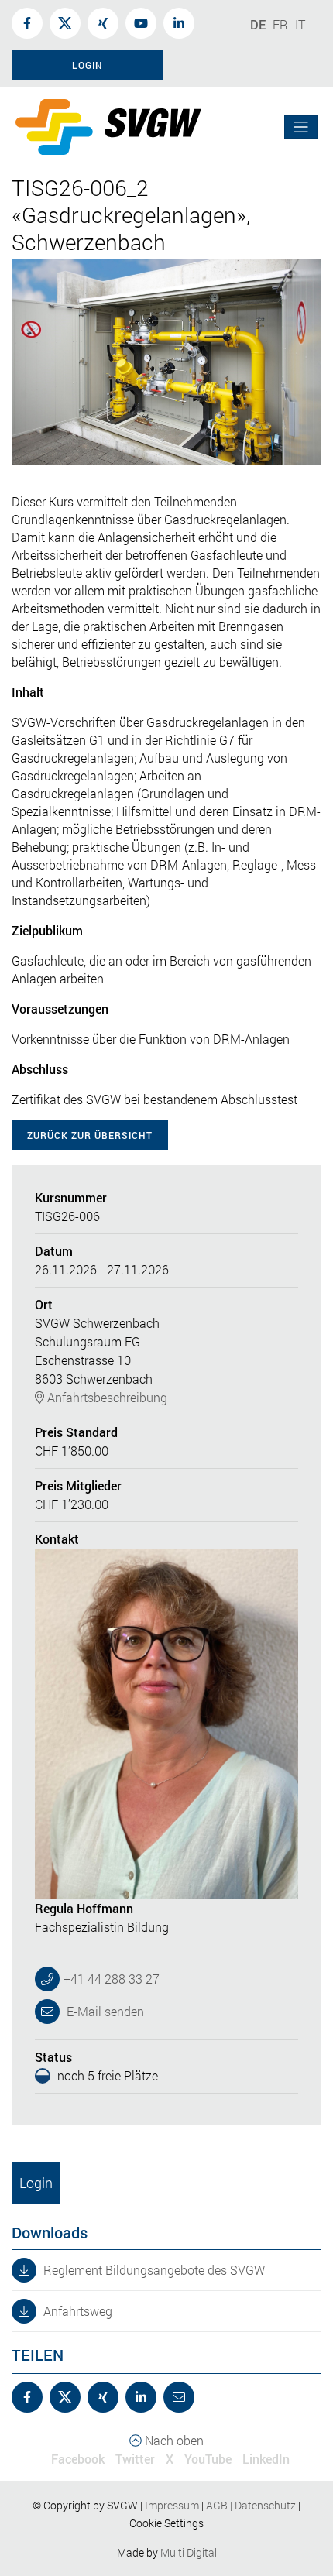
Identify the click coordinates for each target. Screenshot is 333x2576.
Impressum (172, 2505)
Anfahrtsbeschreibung (106, 1397)
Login (36, 2183)
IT (300, 24)
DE (258, 24)
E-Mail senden (104, 2011)
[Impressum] (200, 2505)
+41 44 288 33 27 (112, 1979)
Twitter (135, 2459)
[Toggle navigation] (301, 127)
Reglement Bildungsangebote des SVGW (153, 2270)
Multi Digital (189, 2552)
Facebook (78, 2459)
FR (280, 24)
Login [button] (88, 65)
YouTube (208, 2459)
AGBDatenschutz (251, 2505)
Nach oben (173, 2440)
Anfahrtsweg (76, 2311)
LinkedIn (266, 2459)
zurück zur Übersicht (90, 1135)
